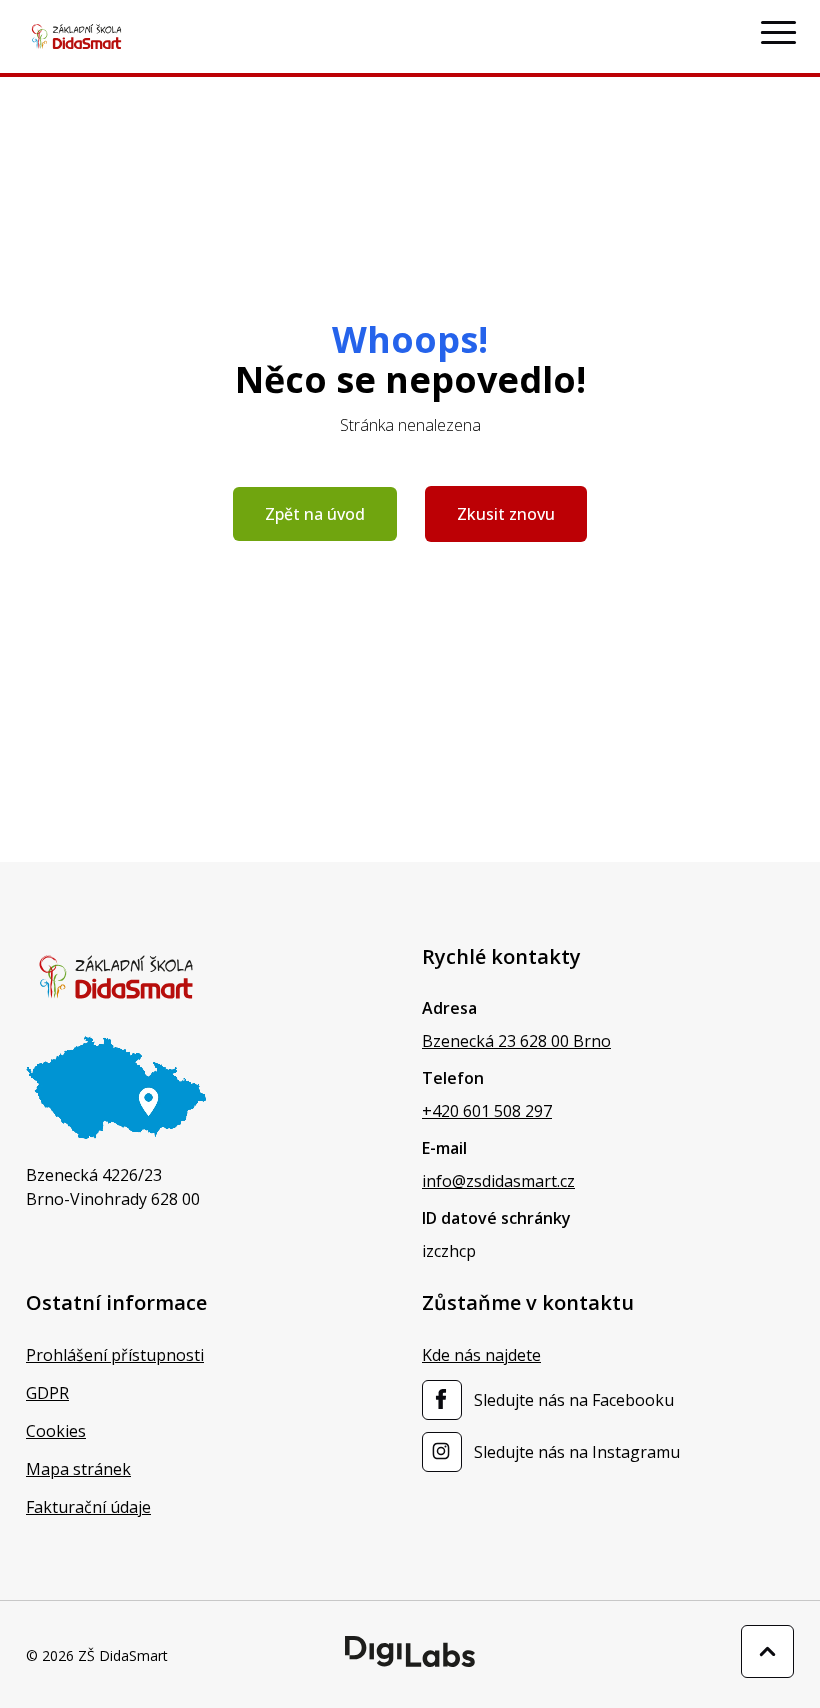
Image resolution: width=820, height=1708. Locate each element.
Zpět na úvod (315, 514)
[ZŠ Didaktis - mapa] (116, 1087)
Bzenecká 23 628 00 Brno (516, 1041)
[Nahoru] (767, 1651)
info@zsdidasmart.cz (498, 1181)
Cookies (56, 1431)
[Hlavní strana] (76, 36)
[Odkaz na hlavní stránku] (116, 977)
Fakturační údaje (88, 1507)
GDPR (47, 1393)
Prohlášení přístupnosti (115, 1355)
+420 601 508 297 (487, 1111)
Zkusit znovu (506, 514)
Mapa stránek (78, 1469)
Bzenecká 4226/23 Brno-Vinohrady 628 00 (113, 1187)
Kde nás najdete (481, 1355)
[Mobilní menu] (778, 33)
